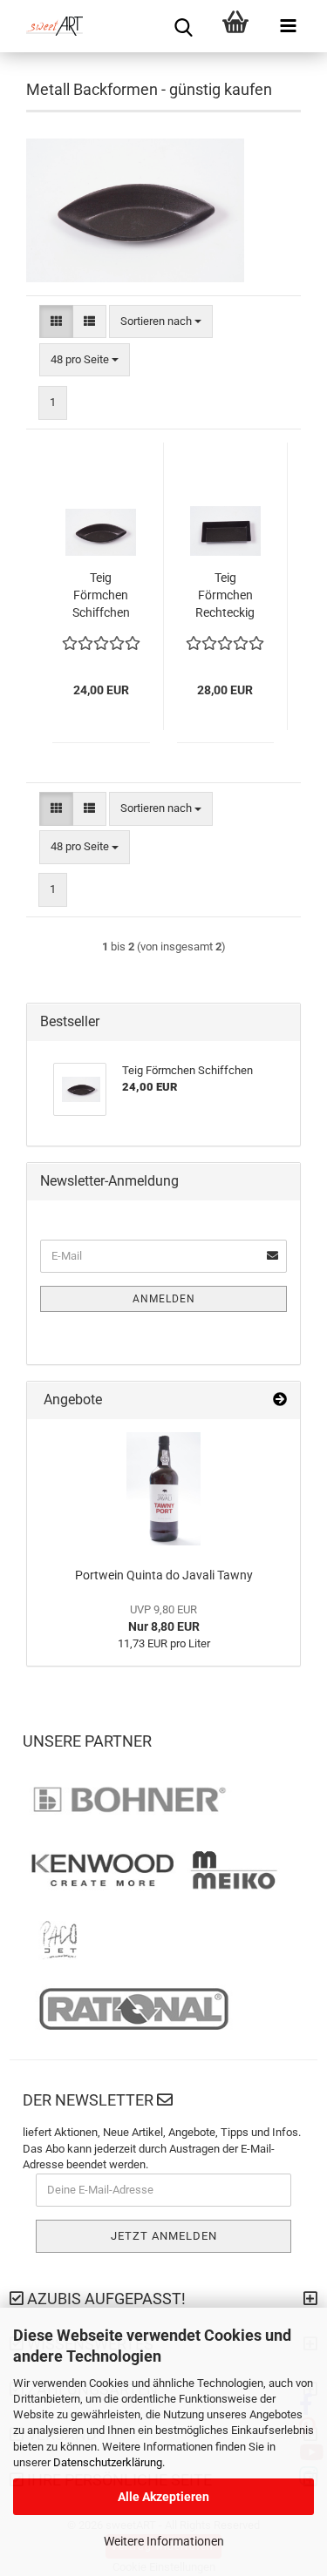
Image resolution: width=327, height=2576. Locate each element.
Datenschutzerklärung (108, 2462)
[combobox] (161, 322)
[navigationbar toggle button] (288, 26)
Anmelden (164, 1299)
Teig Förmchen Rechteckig (225, 595)
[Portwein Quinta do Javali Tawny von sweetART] (163, 1489)
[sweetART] (48, 26)
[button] (56, 322)
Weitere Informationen (164, 2541)
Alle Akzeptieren (163, 2497)
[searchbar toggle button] (183, 26)
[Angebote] (280, 1400)
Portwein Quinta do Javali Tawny (164, 1575)
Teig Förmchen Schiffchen (101, 595)
